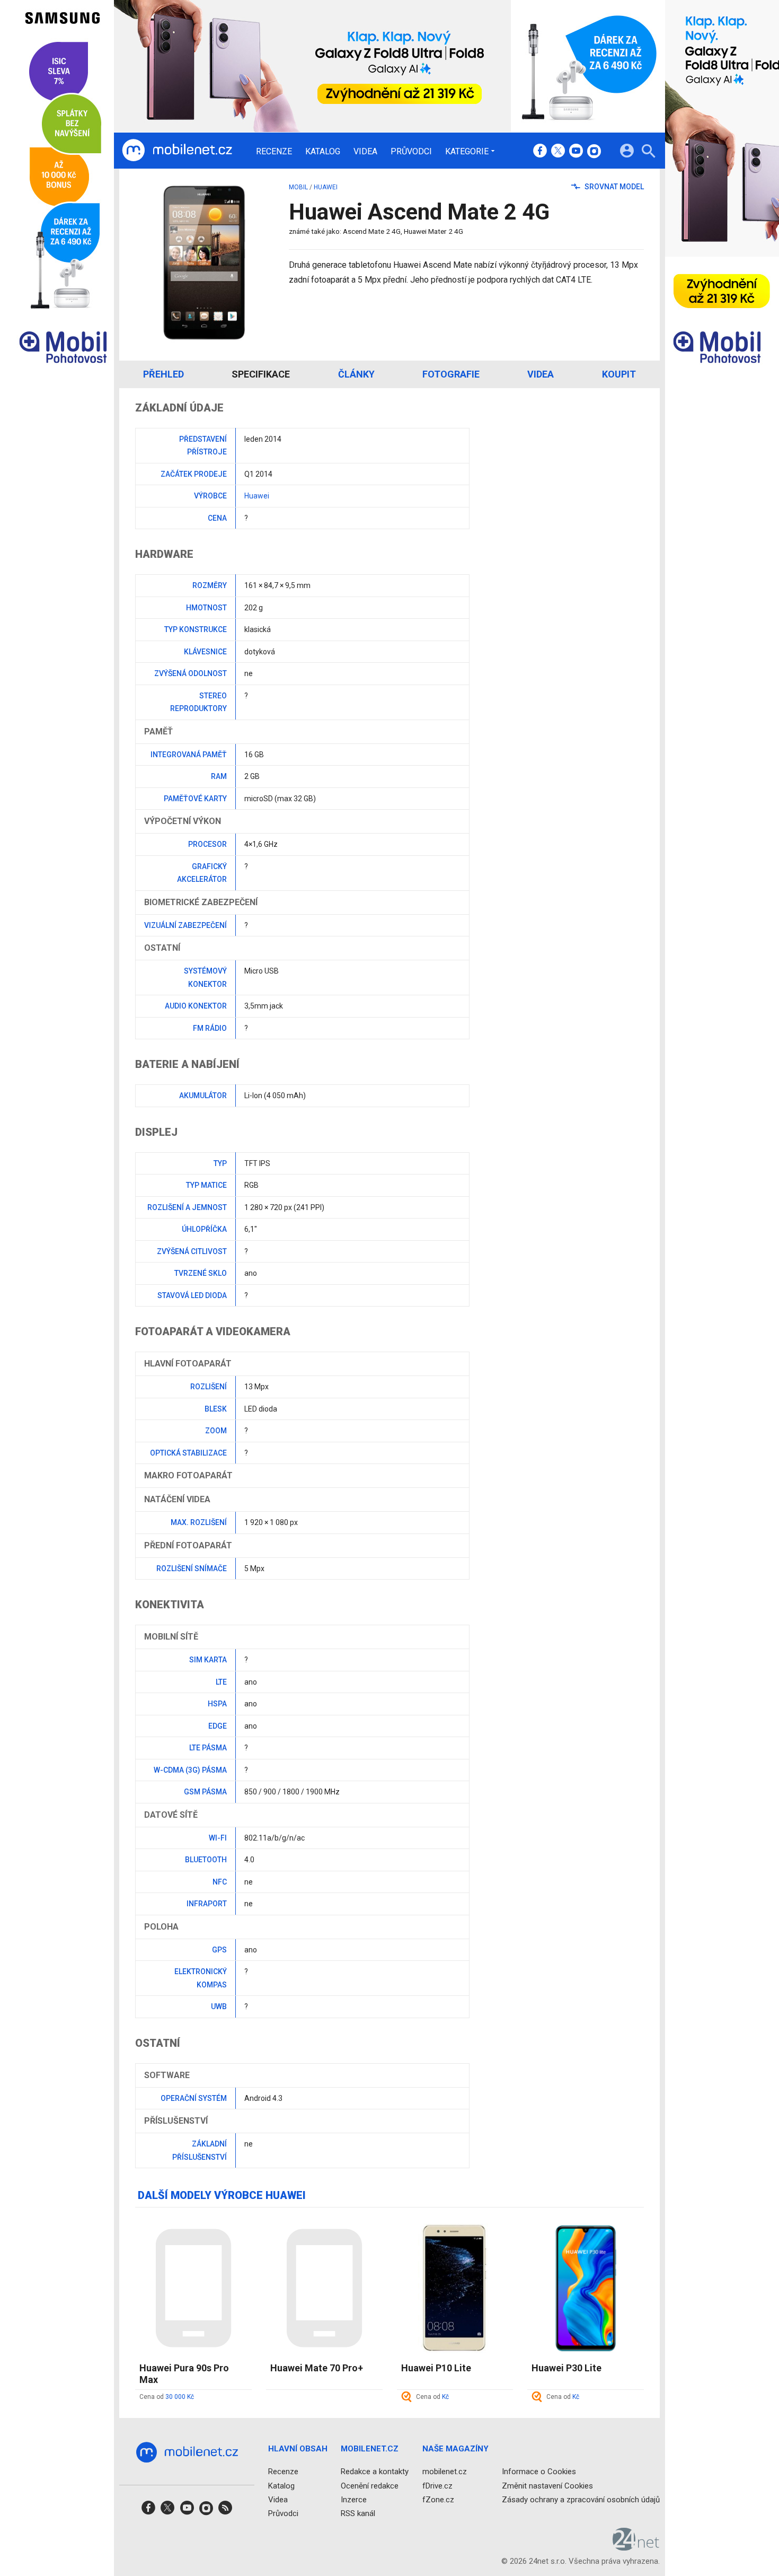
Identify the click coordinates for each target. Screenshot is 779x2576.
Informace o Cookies (539, 2472)
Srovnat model (613, 187)
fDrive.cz (437, 2486)
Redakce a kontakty (375, 2472)
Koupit (619, 374)
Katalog (323, 152)
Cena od (167, 2397)
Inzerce (354, 2500)
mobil (298, 187)
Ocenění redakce (370, 2486)
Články (356, 374)
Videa (365, 152)
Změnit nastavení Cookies (547, 2486)
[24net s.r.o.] (636, 2547)
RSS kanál (358, 2513)
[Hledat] (648, 152)
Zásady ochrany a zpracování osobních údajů (581, 2500)
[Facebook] (540, 152)
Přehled (163, 374)
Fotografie (451, 374)
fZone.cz (438, 2500)
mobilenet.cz (445, 2472)
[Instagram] (594, 152)
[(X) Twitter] (558, 152)
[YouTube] (576, 152)
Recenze (274, 152)
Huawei (326, 187)
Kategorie (467, 151)
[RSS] (225, 2511)
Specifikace (261, 374)
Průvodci (411, 152)
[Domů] (177, 151)
